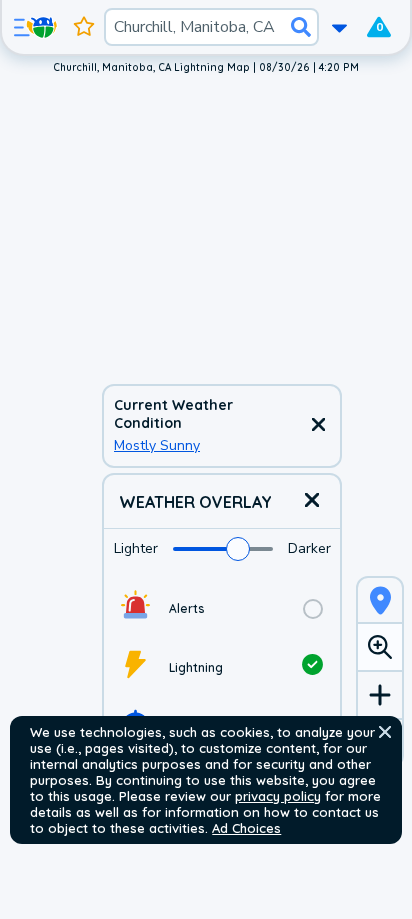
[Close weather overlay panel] (312, 501)
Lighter (136, 548)
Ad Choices (246, 828)
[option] (222, 608)
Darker (309, 548)
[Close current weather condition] (318, 426)
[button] (385, 732)
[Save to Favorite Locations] (84, 27)
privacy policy (278, 796)
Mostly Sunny (157, 445)
